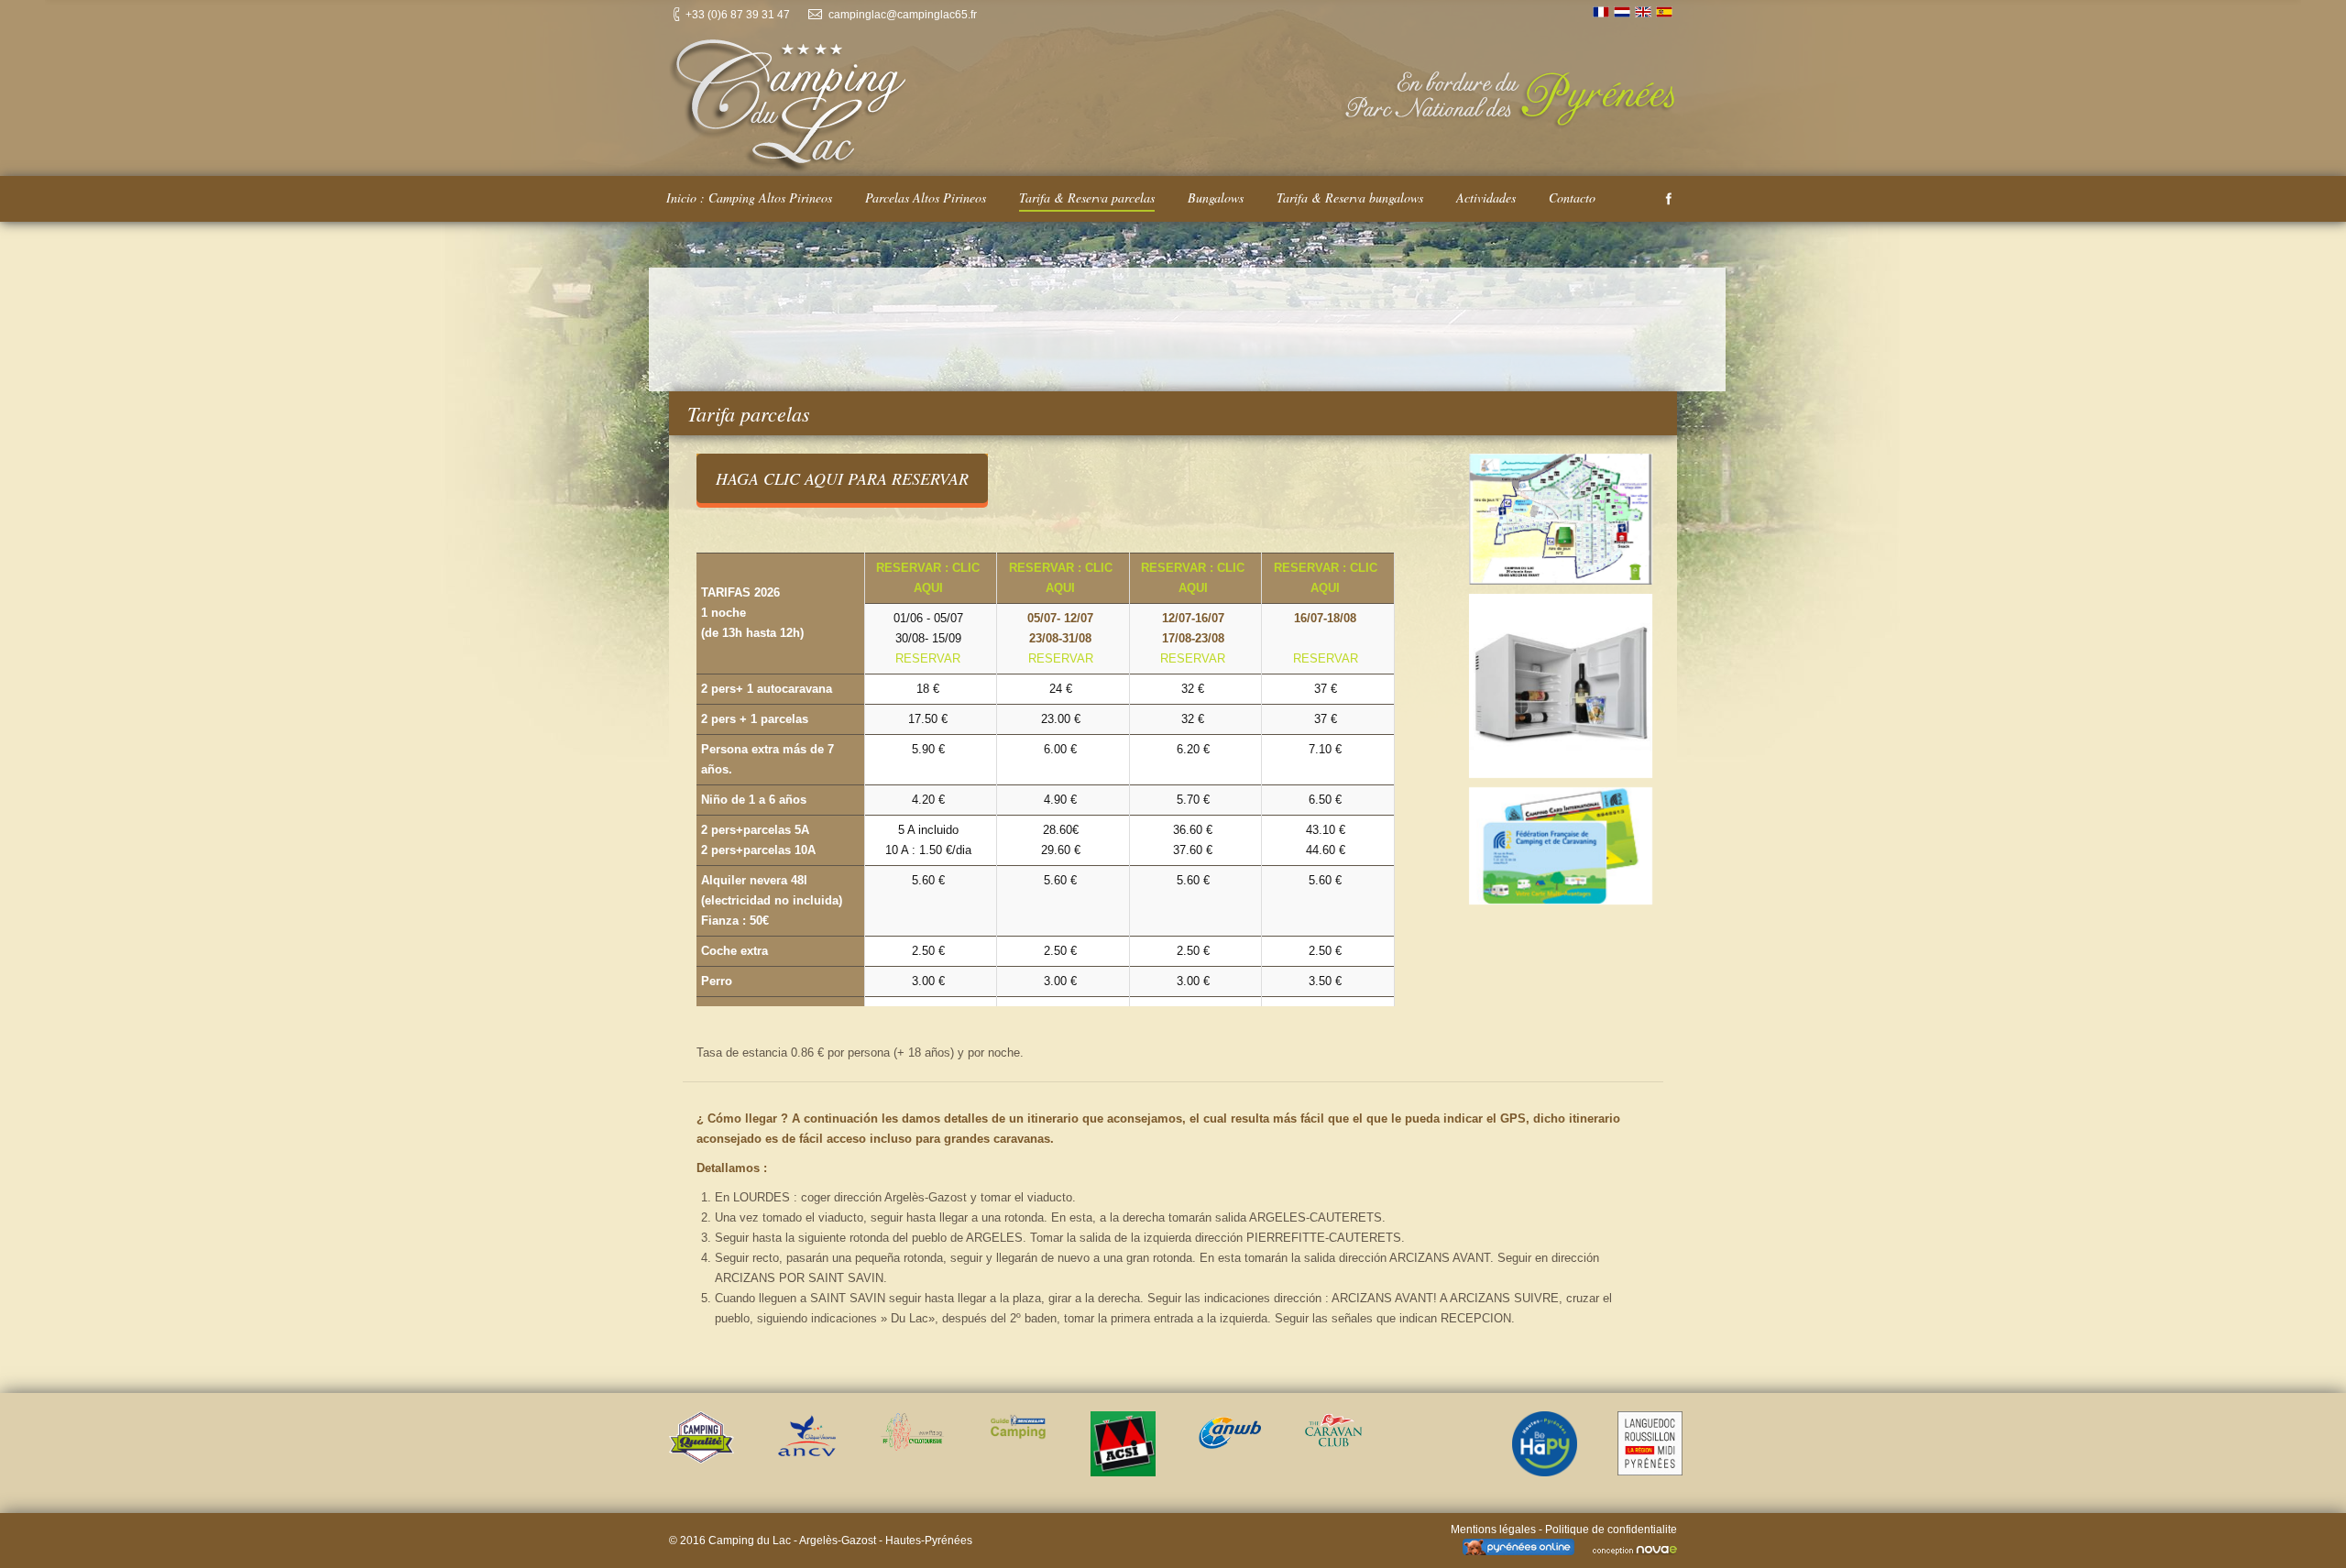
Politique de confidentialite (1611, 1530)
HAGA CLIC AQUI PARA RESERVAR (842, 478)
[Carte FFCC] (1561, 846)
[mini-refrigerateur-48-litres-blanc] (1561, 686)
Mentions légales (1493, 1530)
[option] (702, 1437)
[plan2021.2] (1561, 519)
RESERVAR (928, 658)
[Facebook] (1669, 199)
